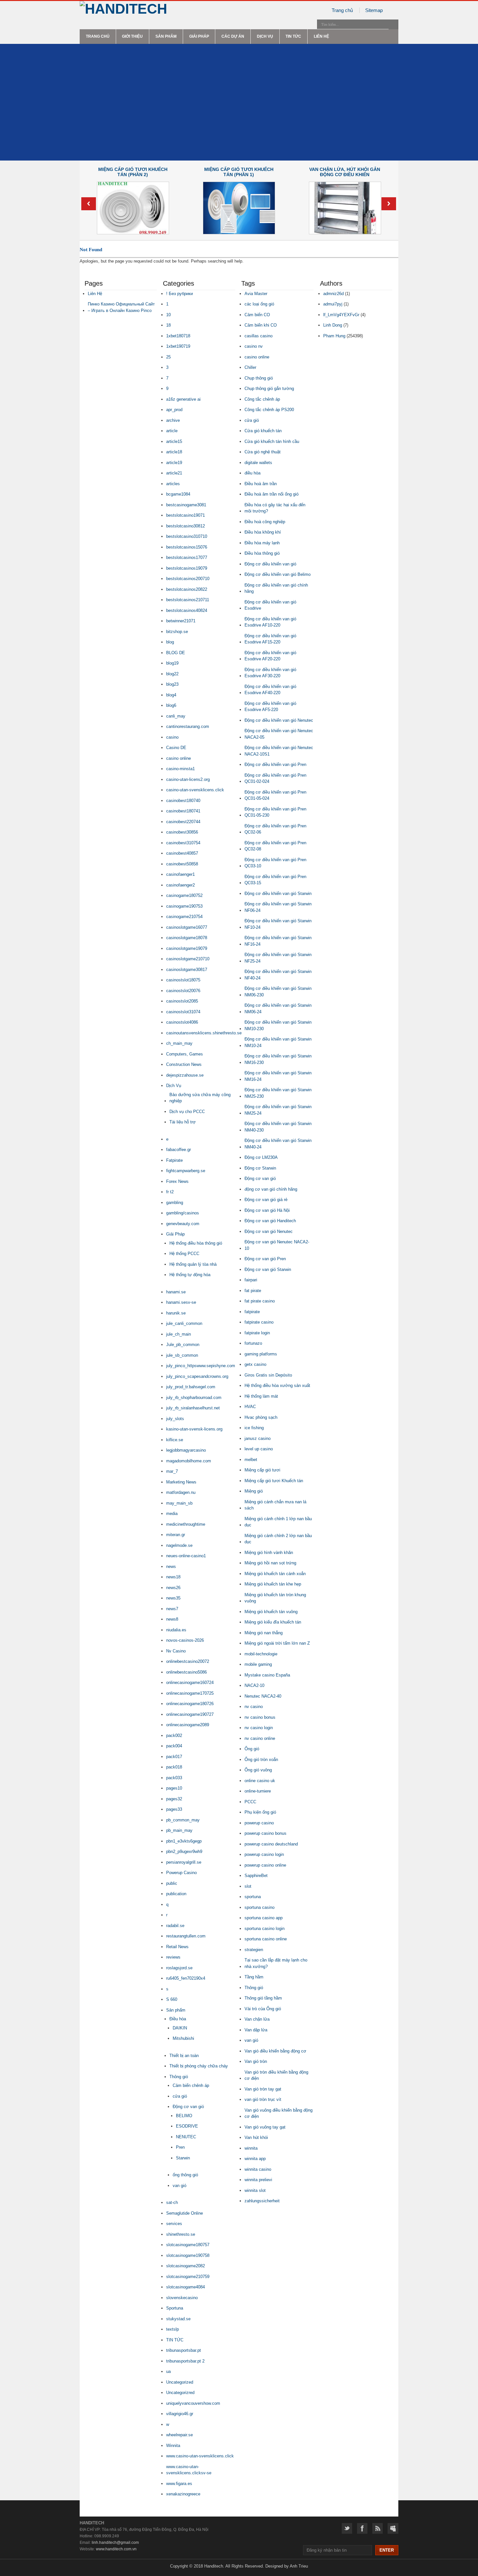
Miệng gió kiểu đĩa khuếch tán (273, 1622)
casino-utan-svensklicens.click (195, 790)
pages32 (174, 1799)
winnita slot (255, 2190)
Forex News (177, 1181)
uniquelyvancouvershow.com (193, 2403)
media (172, 1514)
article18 (174, 452)
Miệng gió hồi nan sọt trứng (270, 1563)
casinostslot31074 (183, 1012)
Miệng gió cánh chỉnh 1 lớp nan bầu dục (278, 1522)
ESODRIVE (187, 2126)
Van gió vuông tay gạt (265, 2127)
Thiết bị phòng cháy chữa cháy (199, 2066)
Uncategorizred (180, 2393)
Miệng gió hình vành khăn (269, 1553)
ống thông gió (185, 2175)
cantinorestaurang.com (188, 726)
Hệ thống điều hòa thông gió (196, 1243)
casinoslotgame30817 (187, 970)
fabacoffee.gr (179, 1150)
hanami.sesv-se (181, 1302)
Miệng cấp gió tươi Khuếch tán (274, 1481)
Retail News (177, 1947)
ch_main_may (179, 1043)
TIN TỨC (293, 36)
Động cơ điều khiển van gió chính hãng (276, 588)
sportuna (253, 1897)
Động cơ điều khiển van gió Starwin (278, 893)
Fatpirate (174, 1160)
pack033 (174, 1778)
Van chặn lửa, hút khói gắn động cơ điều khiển (345, 172)
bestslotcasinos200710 (188, 579)
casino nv (254, 346)
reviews (173, 1957)
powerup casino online (265, 1865)
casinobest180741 (183, 811)
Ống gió (252, 1749)
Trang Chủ (98, 36)
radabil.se (175, 1926)
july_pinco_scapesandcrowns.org (197, 1376)
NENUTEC (186, 2137)
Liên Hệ (321, 36)
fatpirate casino (259, 1322)
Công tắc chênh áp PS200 (269, 410)
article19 (174, 463)
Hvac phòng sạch (261, 1417)
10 (168, 315)
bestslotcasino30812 (186, 526)
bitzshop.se (177, 632)
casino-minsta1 (180, 769)
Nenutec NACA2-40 (263, 1696)
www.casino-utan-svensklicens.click (200, 2456)
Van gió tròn (256, 2061)
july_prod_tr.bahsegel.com (191, 1387)
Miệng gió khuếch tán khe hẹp (273, 1584)
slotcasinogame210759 (188, 2277)
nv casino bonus (260, 1717)
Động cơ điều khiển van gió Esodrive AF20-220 (270, 656)
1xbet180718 (178, 336)
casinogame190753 (184, 906)
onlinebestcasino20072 (188, 1661)
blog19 (172, 663)
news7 (172, 1609)
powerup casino (259, 1823)
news (171, 1566)
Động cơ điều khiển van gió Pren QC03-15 (275, 880)
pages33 (174, 1809)
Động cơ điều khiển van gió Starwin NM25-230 (278, 1093)
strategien (254, 1950)
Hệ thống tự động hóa (190, 1275)
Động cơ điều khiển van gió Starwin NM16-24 (278, 1076)
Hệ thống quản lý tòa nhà (193, 1264)
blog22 (172, 674)
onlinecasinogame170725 (190, 1693)
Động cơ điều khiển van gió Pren (275, 764)
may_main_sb (179, 1503)
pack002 (174, 1735)
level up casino (259, 1449)
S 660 (172, 1999)
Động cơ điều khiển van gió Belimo (278, 574)
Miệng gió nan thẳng (264, 1633)
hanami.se (176, 1292)
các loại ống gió (259, 304)
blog (170, 642)
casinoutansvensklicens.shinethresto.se (204, 1033)
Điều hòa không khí (263, 532)
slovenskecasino (182, 2298)
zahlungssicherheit (262, 2201)
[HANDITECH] (123, 9)
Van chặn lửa (257, 2019)
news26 (173, 1588)
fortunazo (253, 1343)
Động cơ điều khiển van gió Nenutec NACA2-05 (279, 734)
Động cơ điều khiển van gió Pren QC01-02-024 (275, 778)
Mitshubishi (183, 2038)
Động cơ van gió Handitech (270, 1221)
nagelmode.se (179, 1545)
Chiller (250, 367)
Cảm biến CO (257, 315)
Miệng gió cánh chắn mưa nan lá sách (275, 1505)
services (174, 2224)
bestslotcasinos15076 (187, 547)
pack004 (174, 1746)
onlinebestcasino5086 (186, 1672)
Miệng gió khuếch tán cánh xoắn (275, 1574)
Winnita (173, 2446)
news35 (173, 1598)
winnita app (255, 2159)
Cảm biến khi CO (261, 325)
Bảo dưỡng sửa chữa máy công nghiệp (200, 1098)
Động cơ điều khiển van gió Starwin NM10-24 (278, 1042)
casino (172, 737)
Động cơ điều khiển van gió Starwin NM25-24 (278, 1110)
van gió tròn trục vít (263, 2099)
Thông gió (179, 2077)
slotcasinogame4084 (186, 2287)
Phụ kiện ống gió (260, 1812)
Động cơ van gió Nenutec (269, 1231)
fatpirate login (257, 1333)
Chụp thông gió (259, 378)
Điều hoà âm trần (261, 484)
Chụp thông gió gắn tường (269, 388)
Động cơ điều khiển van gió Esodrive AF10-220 (270, 622)
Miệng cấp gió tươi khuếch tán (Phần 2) (133, 172)
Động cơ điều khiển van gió (270, 564)
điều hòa (252, 473)
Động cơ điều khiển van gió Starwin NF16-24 (278, 941)
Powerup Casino (181, 1873)
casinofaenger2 (180, 885)
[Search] (393, 24)
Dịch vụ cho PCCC (187, 1112)
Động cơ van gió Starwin (268, 1269)
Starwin (183, 2158)
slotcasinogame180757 (188, 2245)
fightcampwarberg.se (186, 1171)
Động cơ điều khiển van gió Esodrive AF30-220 (270, 673)
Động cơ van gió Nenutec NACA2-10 (277, 1245)
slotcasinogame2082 (186, 2266)
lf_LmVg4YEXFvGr (341, 315)
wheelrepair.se (179, 2435)
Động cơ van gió (188, 2107)
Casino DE (176, 748)
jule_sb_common (182, 1355)
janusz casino (258, 1438)
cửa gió (180, 2096)
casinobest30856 (182, 832)
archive (173, 420)
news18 (173, 1577)
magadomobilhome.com (189, 1461)
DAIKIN (180, 2028)
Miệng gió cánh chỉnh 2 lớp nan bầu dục (278, 1539)
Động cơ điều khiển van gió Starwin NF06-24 (278, 907)
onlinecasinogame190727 (190, 1714)
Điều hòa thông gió (262, 553)
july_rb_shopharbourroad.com (194, 1398)
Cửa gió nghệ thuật (263, 452)
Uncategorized (180, 2382)
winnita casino (258, 2169)
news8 (172, 1619)
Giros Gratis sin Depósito (268, 1375)
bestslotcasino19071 (186, 515)
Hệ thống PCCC (184, 1254)
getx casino (255, 1364)
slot (248, 1886)
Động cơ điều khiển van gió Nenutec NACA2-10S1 (279, 751)
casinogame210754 (184, 917)
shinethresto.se (181, 2234)
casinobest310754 (183, 843)
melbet (251, 1460)
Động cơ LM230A (261, 1157)
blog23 (172, 684)
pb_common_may (183, 1820)
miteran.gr (176, 1535)
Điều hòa (178, 2019)
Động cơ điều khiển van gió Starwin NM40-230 (278, 1127)
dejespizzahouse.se (185, 1075)
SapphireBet (256, 1876)
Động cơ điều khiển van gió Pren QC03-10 (275, 863)
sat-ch (172, 2202)
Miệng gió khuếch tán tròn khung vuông (275, 1598)
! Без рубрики (179, 294)
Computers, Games (185, 1054)
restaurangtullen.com (186, 1936)
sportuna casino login (265, 1929)
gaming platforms (261, 1354)
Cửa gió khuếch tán (263, 431)
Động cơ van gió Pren (265, 1259)
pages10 (174, 1788)
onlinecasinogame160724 (190, 1683)
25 (168, 357)
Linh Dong (333, 325)
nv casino (254, 1707)
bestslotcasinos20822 (187, 589)
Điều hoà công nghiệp (265, 522)
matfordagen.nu (181, 1492)
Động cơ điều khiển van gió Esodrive (270, 605)
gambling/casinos (183, 1213)
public (172, 1883)
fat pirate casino (260, 1301)
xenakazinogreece (183, 2494)
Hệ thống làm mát (261, 1396)
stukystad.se (178, 2319)
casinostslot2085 (182, 1001)
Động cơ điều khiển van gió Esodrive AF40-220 (270, 690)
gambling (175, 1203)
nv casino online (260, 1738)
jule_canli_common (184, 1323)
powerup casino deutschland (271, 1844)
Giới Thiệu (132, 36)
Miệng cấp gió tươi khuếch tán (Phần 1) (239, 172)
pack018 (174, 1767)
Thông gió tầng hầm (263, 1998)
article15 (174, 441)
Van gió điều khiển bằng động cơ (275, 2051)
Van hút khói (256, 2137)
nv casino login (259, 1728)
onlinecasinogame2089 (188, 1725)
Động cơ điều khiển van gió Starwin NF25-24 (278, 958)
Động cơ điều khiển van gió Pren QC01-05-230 (275, 812)
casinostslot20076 (183, 991)
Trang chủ (342, 10)
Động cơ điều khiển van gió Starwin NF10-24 (278, 924)
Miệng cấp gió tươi (262, 1470)
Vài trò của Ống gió (263, 2009)
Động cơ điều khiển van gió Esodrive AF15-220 (270, 639)
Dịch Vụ (265, 36)
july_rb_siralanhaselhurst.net (193, 1408)
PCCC (250, 1802)
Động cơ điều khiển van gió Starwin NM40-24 (278, 1144)
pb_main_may (179, 1830)
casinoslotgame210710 (188, 959)
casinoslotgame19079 (187, 948)
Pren (180, 2147)
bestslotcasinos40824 (187, 610)
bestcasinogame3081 (186, 505)
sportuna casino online (266, 1939)
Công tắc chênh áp (262, 399)
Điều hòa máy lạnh (262, 543)
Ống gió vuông (258, 1770)
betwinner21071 (181, 621)
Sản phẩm (166, 36)
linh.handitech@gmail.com (115, 2543)
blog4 (171, 695)
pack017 (174, 1757)
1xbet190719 (178, 346)
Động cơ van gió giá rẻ (266, 1200)
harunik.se (176, 1313)
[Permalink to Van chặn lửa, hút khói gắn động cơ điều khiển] (345, 233)
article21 (174, 473)
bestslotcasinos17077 (187, 557)
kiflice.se (175, 1440)
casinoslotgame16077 (187, 927)
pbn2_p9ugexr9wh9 (184, 1851)
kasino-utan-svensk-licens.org (194, 1429)
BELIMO (184, 2116)
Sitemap (374, 10)
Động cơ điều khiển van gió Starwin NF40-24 (278, 975)
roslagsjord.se (179, 1968)
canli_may (176, 716)
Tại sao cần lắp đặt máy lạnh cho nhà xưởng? (276, 1963)
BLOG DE (176, 653)
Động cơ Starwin (260, 1168)
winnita (251, 2148)
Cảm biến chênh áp (191, 2085)
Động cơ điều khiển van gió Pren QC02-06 (275, 829)
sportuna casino (259, 1907)
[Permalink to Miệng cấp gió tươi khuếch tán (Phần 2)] (133, 233)
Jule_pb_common (183, 1345)
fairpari (251, 1280)
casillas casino (259, 336)
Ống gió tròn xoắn (261, 1760)
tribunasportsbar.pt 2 (185, 2361)
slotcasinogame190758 (188, 2255)
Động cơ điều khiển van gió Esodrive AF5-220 (270, 707)
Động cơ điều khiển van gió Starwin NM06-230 (278, 992)
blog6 (171, 705)
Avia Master (256, 294)
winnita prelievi (258, 2180)
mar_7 (172, 1471)
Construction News (184, 1064)
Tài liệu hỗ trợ (183, 1122)
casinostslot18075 (183, 980)
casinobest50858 (182, 864)
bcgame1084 (178, 494)
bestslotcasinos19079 (187, 568)
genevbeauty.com (183, 1224)
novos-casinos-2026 (185, 1640)
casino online (179, 758)
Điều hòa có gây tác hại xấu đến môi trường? (275, 508)
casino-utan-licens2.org (188, 779)
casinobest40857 (182, 853)
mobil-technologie (261, 1654)
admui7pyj (333, 304)
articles (173, 484)
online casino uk (260, 1781)
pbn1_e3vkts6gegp (184, 1841)
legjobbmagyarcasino (186, 1450)
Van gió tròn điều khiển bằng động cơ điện (276, 2075)
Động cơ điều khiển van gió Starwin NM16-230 (278, 1059)
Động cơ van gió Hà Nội (267, 1210)
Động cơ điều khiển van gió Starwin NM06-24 (278, 1009)
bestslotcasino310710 (187, 536)
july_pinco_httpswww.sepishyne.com (201, 1366)
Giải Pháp (199, 36)
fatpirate (252, 1312)
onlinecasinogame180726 (190, 1704)
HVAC (250, 1407)
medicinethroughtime (186, 1524)
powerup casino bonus (266, 1833)
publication (176, 1894)
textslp (173, 2329)
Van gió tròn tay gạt (263, 2089)
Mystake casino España (267, 1675)
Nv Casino (176, 1651)
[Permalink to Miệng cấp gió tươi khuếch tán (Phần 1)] (239, 233)
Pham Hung (334, 336)
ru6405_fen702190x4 (186, 1978)
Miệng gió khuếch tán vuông (271, 1612)
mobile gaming (258, 1664)
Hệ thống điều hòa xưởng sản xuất (277, 1385)
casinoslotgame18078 (187, 938)
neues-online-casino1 (186, 1556)
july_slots (175, 1419)
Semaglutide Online (185, 2213)
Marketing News (181, 1482)
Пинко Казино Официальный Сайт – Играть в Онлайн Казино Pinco (121, 307)
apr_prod (174, 410)
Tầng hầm (254, 1977)
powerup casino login (264, 1854)
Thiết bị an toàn (184, 2056)
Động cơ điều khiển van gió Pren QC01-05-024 (275, 795)
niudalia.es (176, 1630)
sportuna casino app (264, 1918)
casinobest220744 (183, 822)
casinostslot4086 (182, 1022)
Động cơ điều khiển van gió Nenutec (279, 720)
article (172, 431)
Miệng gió (254, 1491)
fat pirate (253, 1291)
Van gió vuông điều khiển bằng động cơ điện (279, 2113)
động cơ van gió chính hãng (271, 1189)
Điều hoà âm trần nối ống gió (272, 494)
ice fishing (254, 1428)
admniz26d (333, 294)
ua (168, 2371)
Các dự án (233, 36)
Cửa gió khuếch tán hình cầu (272, 441)
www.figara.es (179, 2484)
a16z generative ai (183, 399)
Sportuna (175, 2308)
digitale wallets (258, 463)
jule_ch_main (179, 1334)
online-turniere (258, 1791)
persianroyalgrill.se (184, 1862)
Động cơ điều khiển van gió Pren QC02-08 (275, 846)
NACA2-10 (254, 1685)
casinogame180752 (184, 895)
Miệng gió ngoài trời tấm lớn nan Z (277, 1643)
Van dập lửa (256, 2030)
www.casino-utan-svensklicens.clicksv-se (189, 2470)
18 (168, 325)
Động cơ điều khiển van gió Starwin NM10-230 (278, 1025)
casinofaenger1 (180, 874)
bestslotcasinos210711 (188, 600)
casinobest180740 (183, 801)
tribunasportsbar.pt (184, 2350)
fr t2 (170, 1192)
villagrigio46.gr (180, 2414)
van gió (179, 2186)
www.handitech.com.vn (116, 2549)
